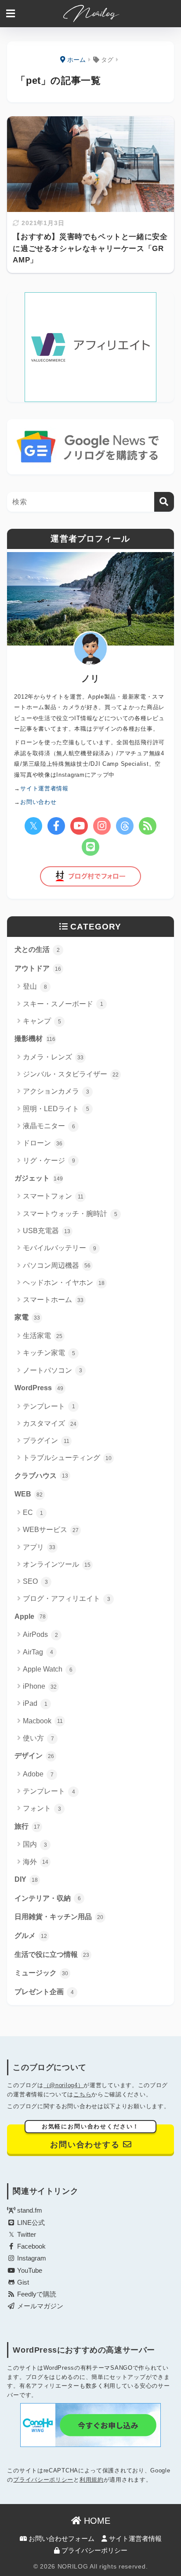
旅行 (27, 1826)
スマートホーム (53, 1300)
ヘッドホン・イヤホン (64, 1283)
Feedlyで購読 (36, 2294)
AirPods (40, 1634)
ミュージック (41, 1973)
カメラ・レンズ (53, 1057)
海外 (36, 1862)
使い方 (38, 1738)
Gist (22, 2282)
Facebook (31, 2246)
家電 (27, 1317)
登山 (35, 986)
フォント (42, 1808)
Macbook (43, 1721)
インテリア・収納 (48, 1898)
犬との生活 (37, 949)
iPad (35, 1703)
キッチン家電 (49, 1353)
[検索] (164, 502)
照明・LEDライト (56, 1109)
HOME (96, 2521)
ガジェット (39, 1178)
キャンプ (42, 1021)
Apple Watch (48, 1669)
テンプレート (49, 1406)
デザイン (34, 1756)
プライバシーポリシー (43, 2480)
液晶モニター (49, 1126)
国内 (35, 1844)
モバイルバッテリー (60, 1248)
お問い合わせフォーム (61, 2539)
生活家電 (43, 1336)
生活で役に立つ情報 (52, 1954)
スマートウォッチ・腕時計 (70, 1214)
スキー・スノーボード (63, 1004)
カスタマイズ (50, 1423)
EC (33, 1512)
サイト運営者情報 (134, 2539)
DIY (26, 1879)
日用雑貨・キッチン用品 (59, 1917)
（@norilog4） (64, 2085)
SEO (35, 1581)
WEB (29, 1494)
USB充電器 (47, 1231)
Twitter (26, 2235)
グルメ (31, 1936)
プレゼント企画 (44, 1992)
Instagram (31, 2258)
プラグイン (46, 1440)
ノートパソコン (52, 1370)
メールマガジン (39, 2306)
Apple (30, 1616)
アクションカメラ (56, 1091)
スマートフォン (53, 1196)
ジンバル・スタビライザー (71, 1074)
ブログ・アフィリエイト (67, 1598)
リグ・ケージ (49, 1161)
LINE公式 (30, 2223)
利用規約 (92, 2480)
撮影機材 (35, 1039)
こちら (82, 2094)
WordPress (39, 1388)
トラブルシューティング (67, 1458)
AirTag (38, 1652)
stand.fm (29, 2210)
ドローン (43, 1143)
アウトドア (38, 968)
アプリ (39, 1547)
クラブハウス (41, 1476)
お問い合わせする (91, 2137)
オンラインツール (57, 1564)
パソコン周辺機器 (57, 1265)
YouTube (29, 2271)
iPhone (40, 1686)
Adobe (38, 1774)
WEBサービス (51, 1530)
